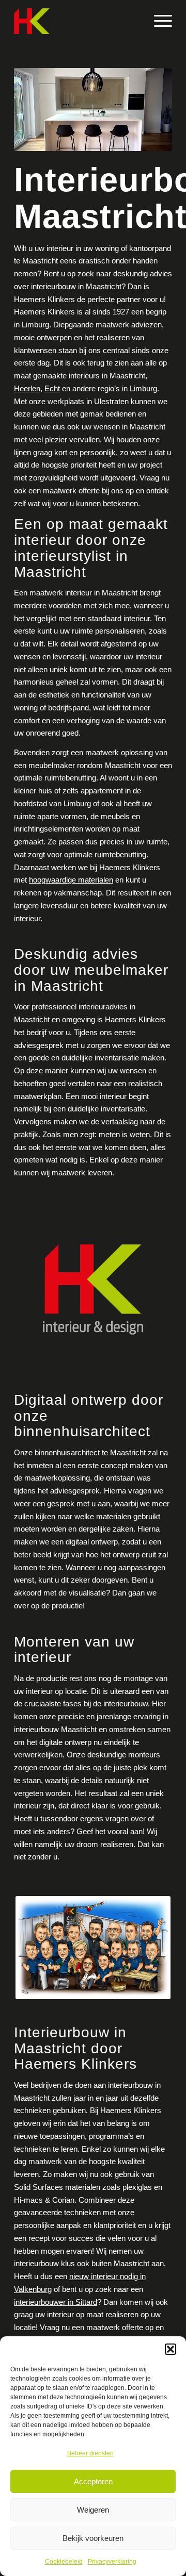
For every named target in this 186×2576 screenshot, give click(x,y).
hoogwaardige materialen (71, 880)
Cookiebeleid (64, 2562)
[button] (171, 2349)
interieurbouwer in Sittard (56, 2302)
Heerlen (27, 388)
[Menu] (158, 21)
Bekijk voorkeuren (93, 2538)
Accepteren (93, 2481)
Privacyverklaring (112, 2562)
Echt (52, 388)
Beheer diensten (90, 2453)
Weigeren (93, 2510)
